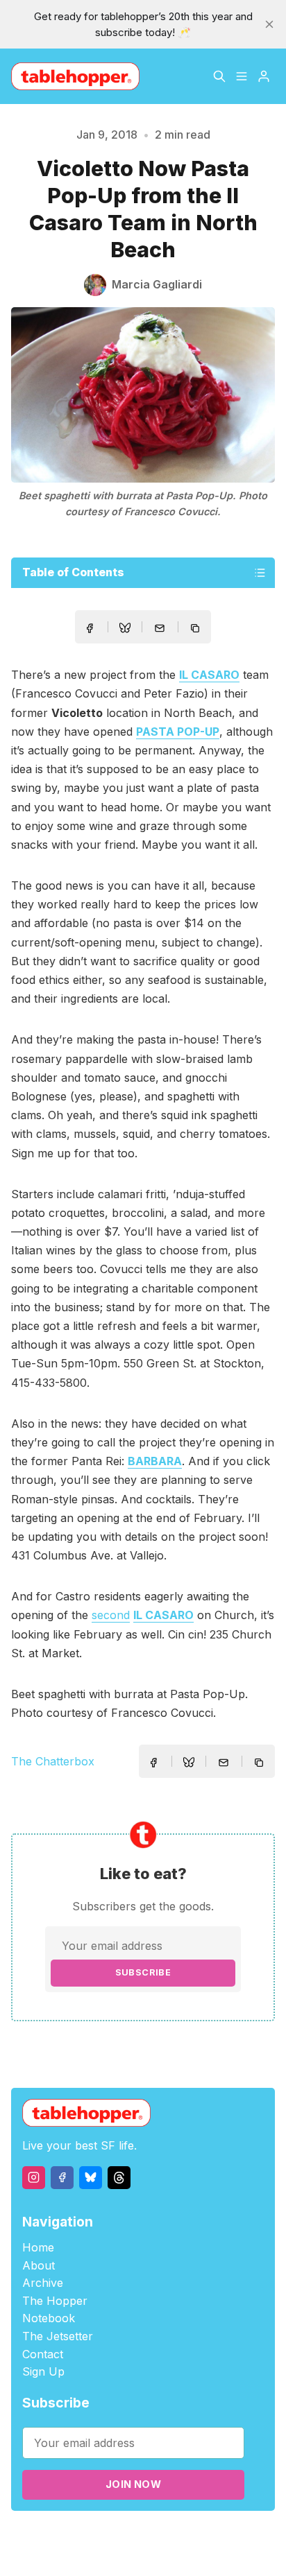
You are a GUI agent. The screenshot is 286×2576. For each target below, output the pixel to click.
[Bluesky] (91, 2178)
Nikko (142, 2551)
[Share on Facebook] (90, 628)
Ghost (194, 2535)
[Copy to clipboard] (196, 630)
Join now (133, 2484)
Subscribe (143, 1972)
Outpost (233, 2535)
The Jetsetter (58, 2336)
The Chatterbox (53, 1761)
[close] (269, 24)
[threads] (119, 2178)
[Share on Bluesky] (125, 630)
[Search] (219, 76)
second (111, 1615)
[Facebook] (62, 2178)
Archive (43, 2283)
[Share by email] (160, 628)
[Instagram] (34, 2178)
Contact (43, 2354)
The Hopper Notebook (55, 2310)
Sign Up (43, 2371)
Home (38, 2247)
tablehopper (76, 2535)
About (39, 2265)
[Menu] (242, 76)
